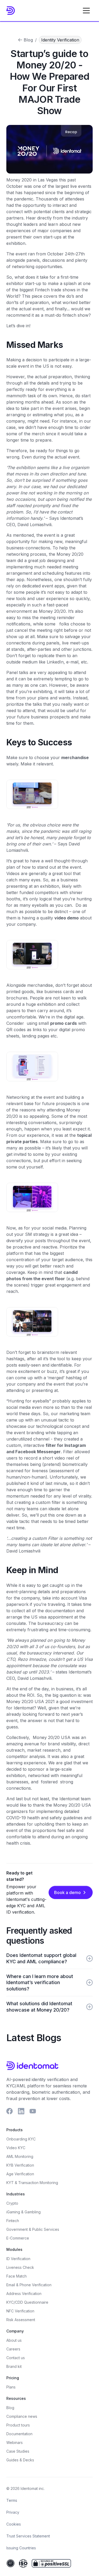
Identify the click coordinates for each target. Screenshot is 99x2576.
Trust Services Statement (28, 2536)
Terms (12, 2500)
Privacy (13, 2512)
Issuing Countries (21, 2548)
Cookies (14, 2524)
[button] (86, 11)
